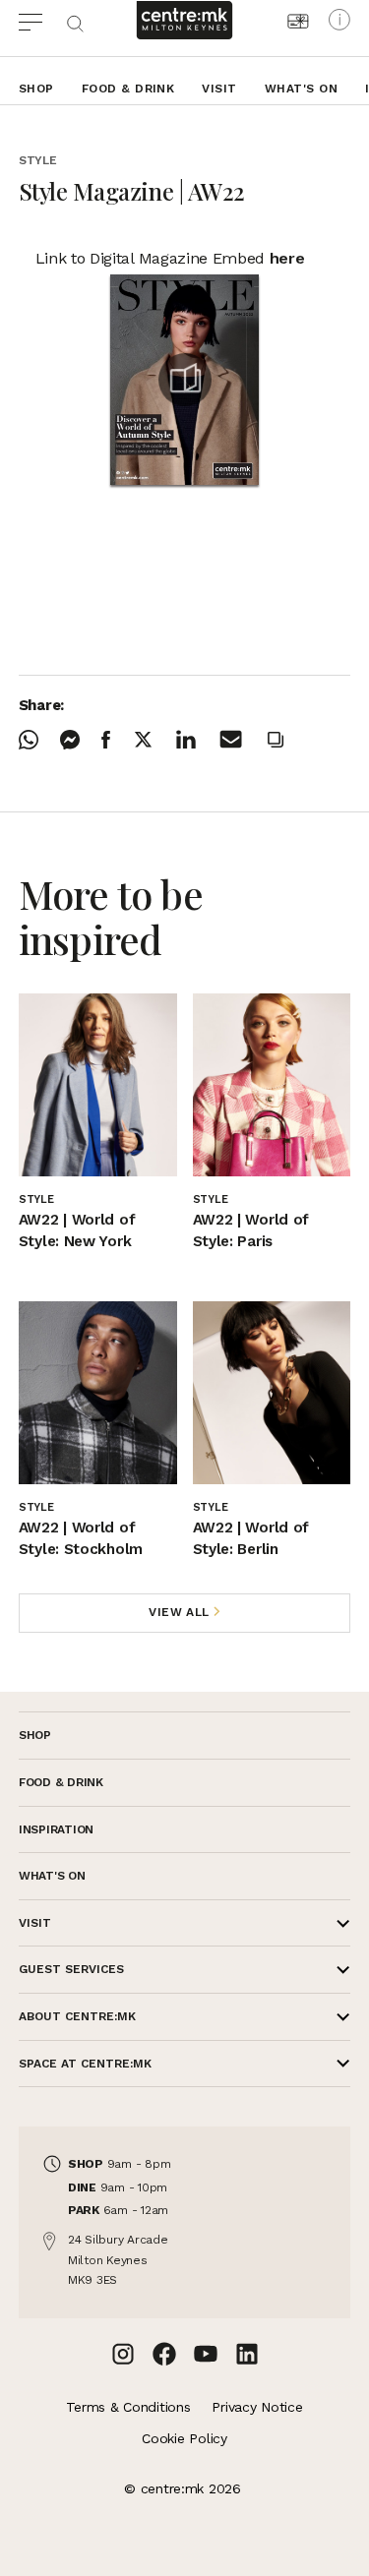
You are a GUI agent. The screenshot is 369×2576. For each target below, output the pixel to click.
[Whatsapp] (39, 740)
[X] (154, 739)
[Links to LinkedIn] (247, 2354)
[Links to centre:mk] (185, 20)
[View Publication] (185, 380)
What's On (301, 89)
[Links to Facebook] (164, 2354)
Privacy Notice (257, 2407)
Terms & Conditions (128, 2407)
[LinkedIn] (197, 740)
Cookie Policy (184, 2438)
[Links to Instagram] (123, 2354)
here (287, 258)
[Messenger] (81, 740)
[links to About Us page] (339, 20)
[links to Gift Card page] (298, 21)
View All (179, 1612)
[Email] (242, 739)
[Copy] (286, 740)
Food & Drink (128, 89)
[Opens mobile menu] (41, 20)
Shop (36, 89)
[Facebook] (117, 740)
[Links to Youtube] (206, 2354)
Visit (219, 89)
